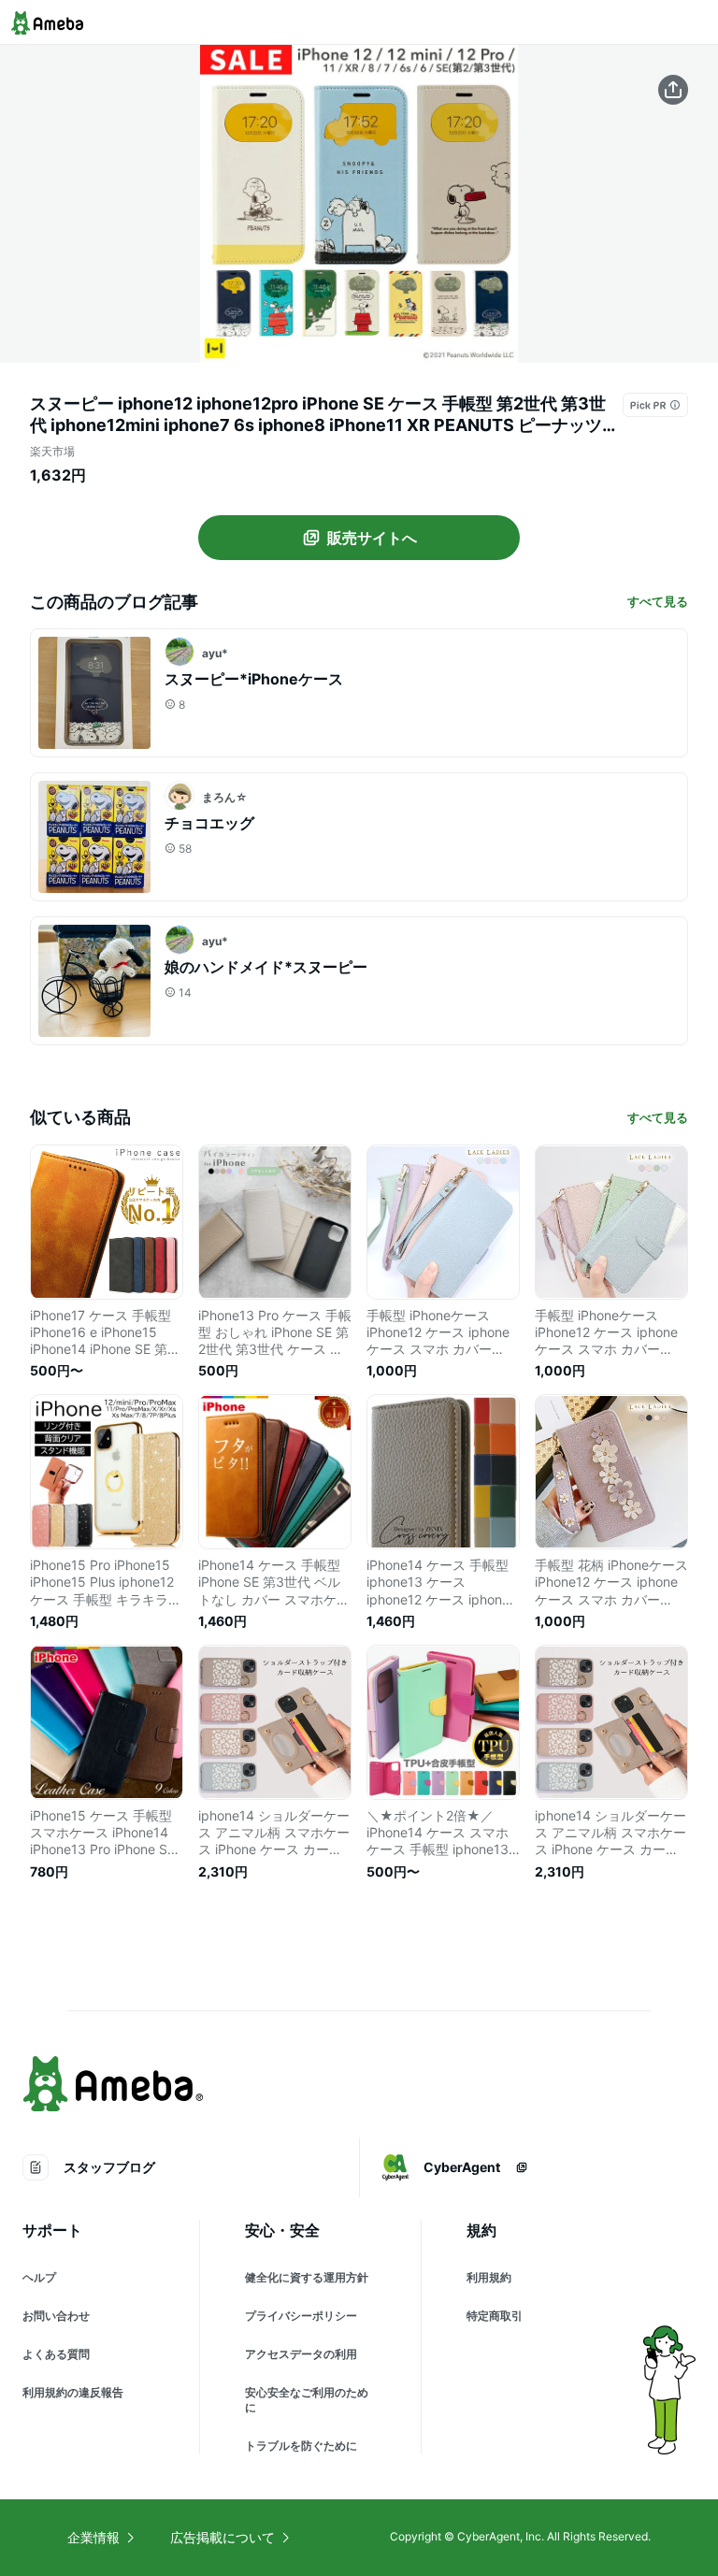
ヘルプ (39, 2277)
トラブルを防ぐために (301, 2446)
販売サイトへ (372, 538)
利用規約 (489, 2277)
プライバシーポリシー (301, 2316)
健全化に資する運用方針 (307, 2277)
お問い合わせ (56, 2316)
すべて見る (658, 601)
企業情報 (93, 2537)
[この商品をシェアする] (673, 90)
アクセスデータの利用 (301, 2354)
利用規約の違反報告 (73, 2392)
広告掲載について (223, 2537)
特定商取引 (495, 2316)
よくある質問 (56, 2354)
